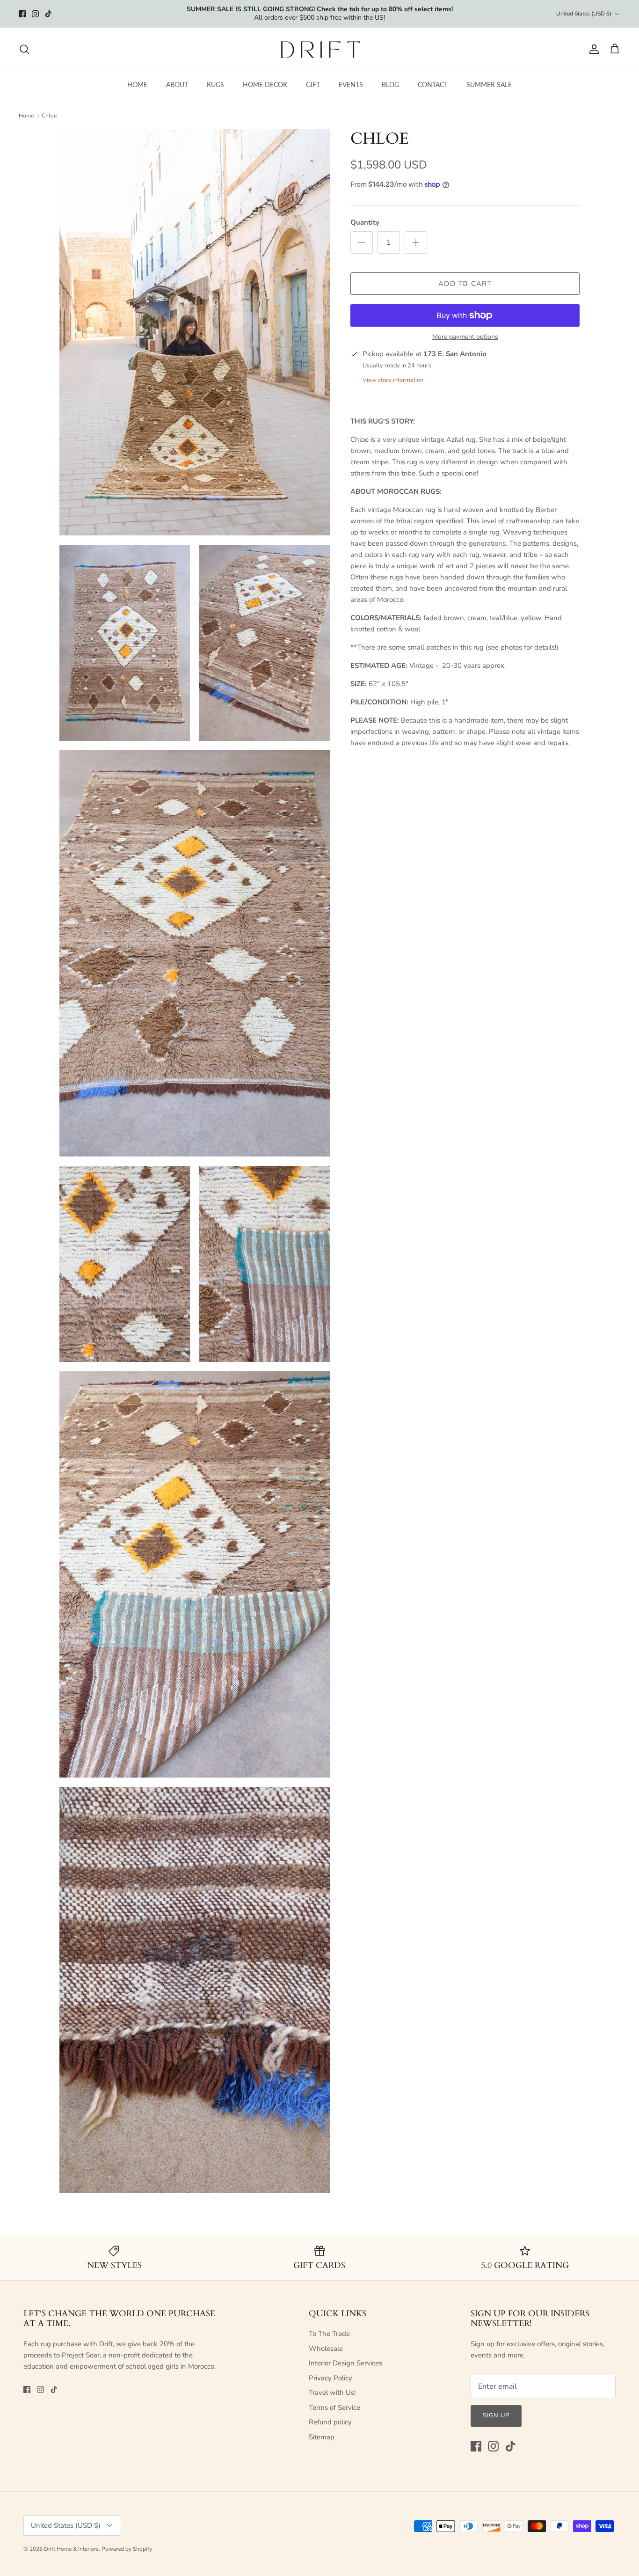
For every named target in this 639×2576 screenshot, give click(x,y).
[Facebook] (22, 14)
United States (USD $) (584, 14)
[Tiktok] (48, 14)
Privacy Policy (330, 2378)
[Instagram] (35, 14)
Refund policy (330, 2422)
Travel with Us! (332, 2393)
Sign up (496, 2415)
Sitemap (322, 2437)
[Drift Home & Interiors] (320, 49)
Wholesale (326, 2349)
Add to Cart (465, 284)
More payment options (465, 337)
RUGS (215, 84)
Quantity (365, 222)
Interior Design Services (345, 2363)
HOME (137, 84)
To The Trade (329, 2334)
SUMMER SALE (489, 84)
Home (26, 116)
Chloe (49, 116)
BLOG (390, 84)
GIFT (313, 84)
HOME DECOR (265, 84)
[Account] (592, 49)
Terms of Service (334, 2408)
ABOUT (177, 84)
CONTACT (433, 84)
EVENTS (351, 84)
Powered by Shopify (127, 2549)
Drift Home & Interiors (71, 2549)
